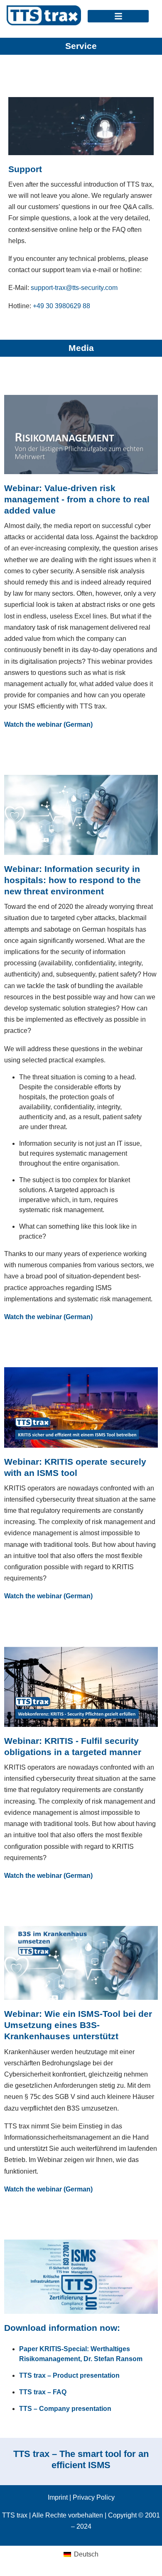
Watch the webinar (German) (48, 724)
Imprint (58, 2497)
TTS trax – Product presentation (69, 2375)
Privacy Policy (94, 2497)
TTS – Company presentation (65, 2409)
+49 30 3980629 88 (61, 306)
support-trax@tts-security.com (74, 288)
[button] (118, 16)
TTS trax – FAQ (43, 2392)
